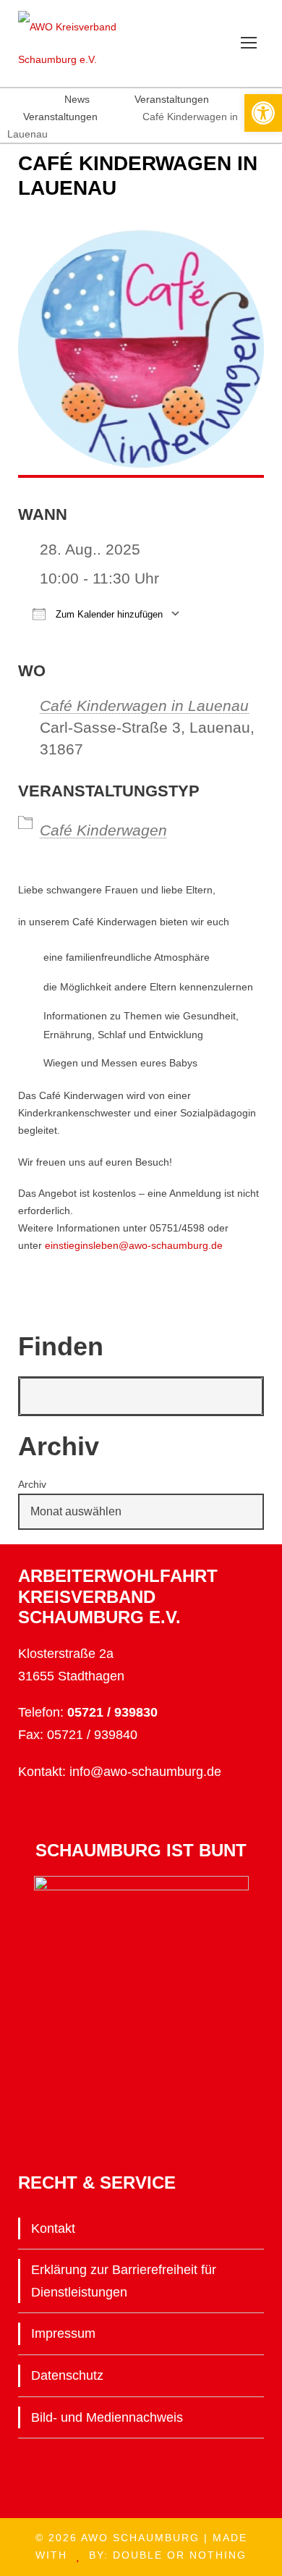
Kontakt (53, 2228)
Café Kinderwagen (103, 830)
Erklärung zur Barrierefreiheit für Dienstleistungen (124, 2281)
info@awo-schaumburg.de (145, 1772)
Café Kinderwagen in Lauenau (144, 706)
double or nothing (180, 2555)
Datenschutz (67, 2375)
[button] (263, 113)
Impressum (63, 2333)
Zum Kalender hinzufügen (108, 614)
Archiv (32, 1484)
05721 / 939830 (112, 1712)
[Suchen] (244, 1396)
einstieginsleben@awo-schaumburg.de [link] (134, 1245)
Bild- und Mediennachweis (107, 2417)
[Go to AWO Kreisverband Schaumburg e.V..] (14, 99)
